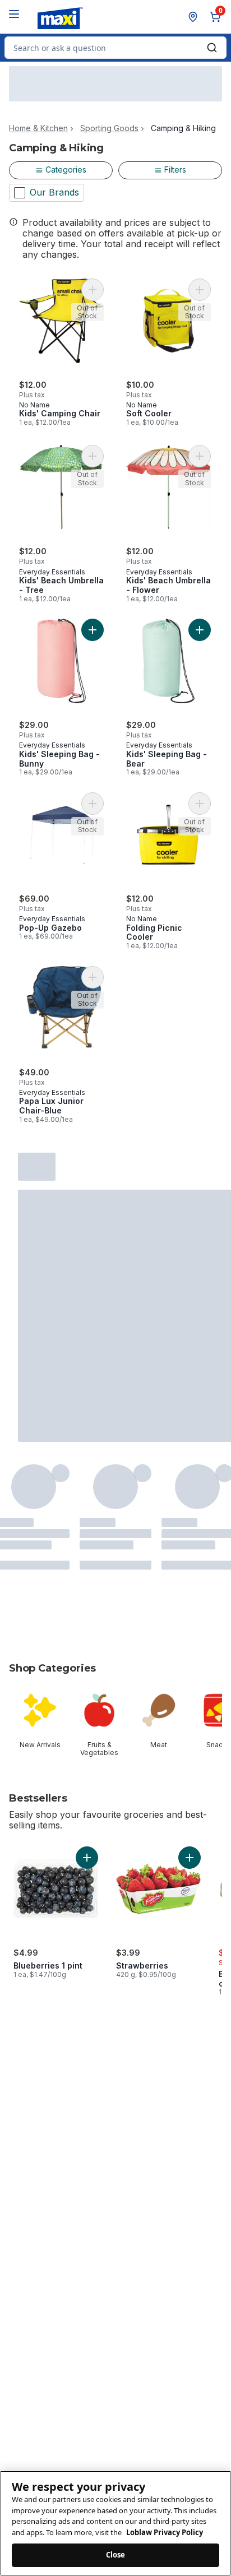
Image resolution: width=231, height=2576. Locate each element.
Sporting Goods (109, 128)
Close (116, 2555)
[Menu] (14, 14)
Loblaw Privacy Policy (165, 2532)
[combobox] (115, 48)
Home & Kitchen (38, 128)
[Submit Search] (212, 48)
